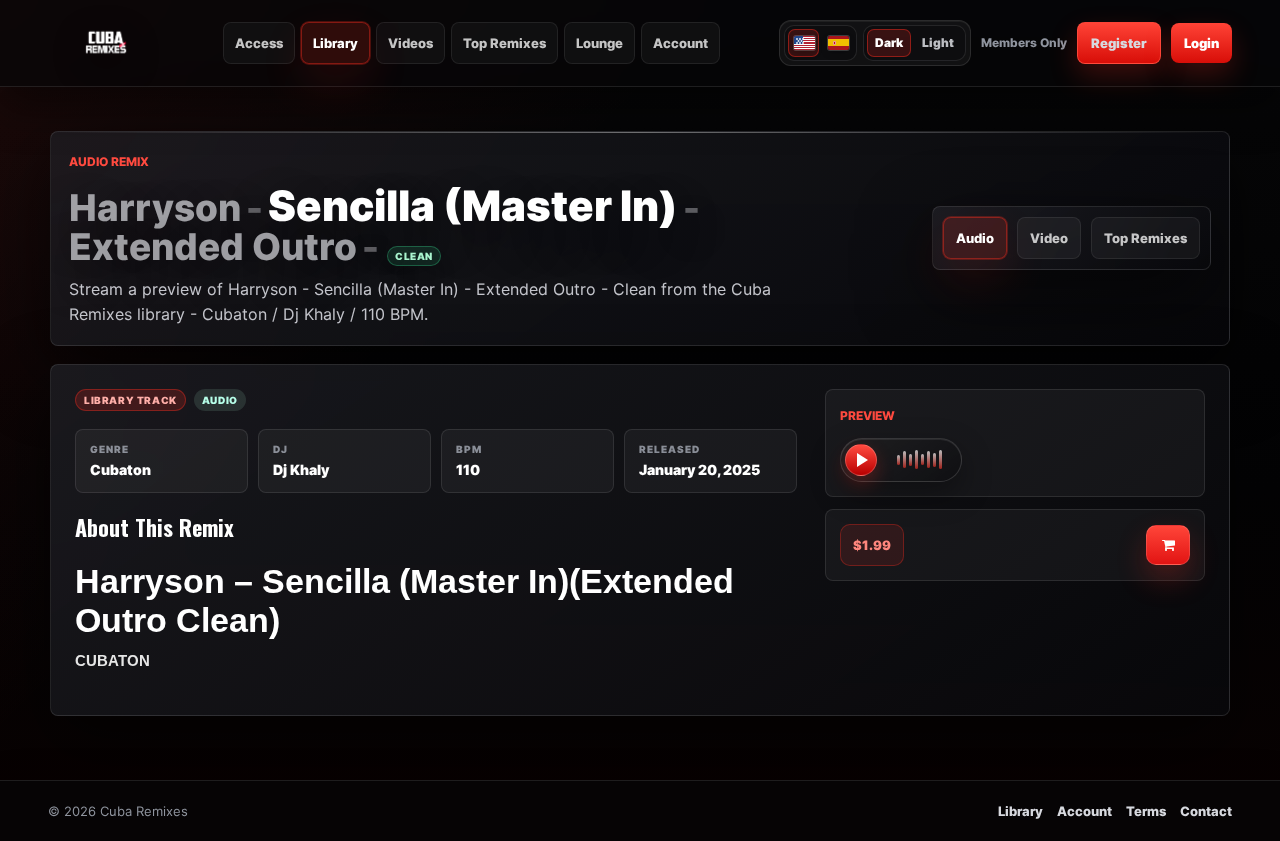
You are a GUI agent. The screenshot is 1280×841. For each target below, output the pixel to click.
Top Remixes (504, 43)
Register (1119, 43)
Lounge (599, 43)
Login (1201, 43)
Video (1049, 238)
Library (335, 43)
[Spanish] (837, 43)
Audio (975, 238)
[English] (803, 43)
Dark (889, 42)
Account (680, 43)
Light (938, 42)
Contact (1206, 811)
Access (259, 43)
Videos (410, 43)
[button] (901, 460)
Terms (1146, 811)
